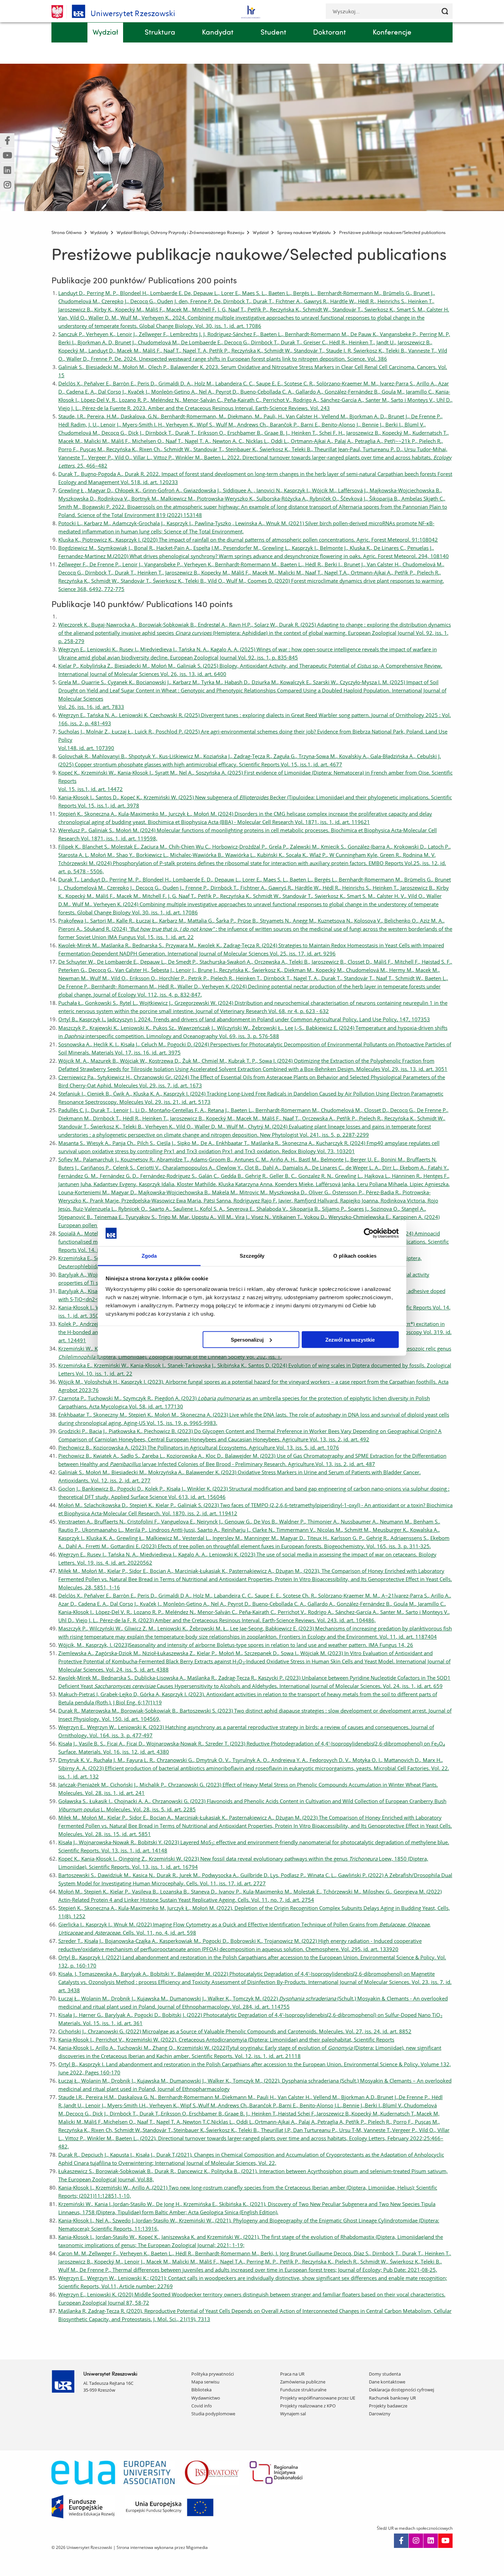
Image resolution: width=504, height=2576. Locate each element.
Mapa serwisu (205, 2382)
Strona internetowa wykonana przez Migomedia (162, 2547)
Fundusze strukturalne (303, 2390)
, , (106, 1924)
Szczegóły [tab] (252, 1256)
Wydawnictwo (206, 2398)
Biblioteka (201, 2390)
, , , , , (151, 773)
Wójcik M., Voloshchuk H (88, 1382)
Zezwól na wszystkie (350, 1339)
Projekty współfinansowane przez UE (318, 2398)
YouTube (445, 2541)
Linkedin (431, 2541)
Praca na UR (292, 2374)
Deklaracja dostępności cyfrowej (401, 2390)
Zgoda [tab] (149, 1256)
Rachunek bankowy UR (392, 2398)
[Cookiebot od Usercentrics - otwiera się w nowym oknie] (369, 1233)
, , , (130, 715)
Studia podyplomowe (213, 2414)
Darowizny (380, 2414)
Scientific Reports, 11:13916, (125, 2229)
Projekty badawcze (388, 2406)
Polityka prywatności (213, 2374)
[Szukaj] (445, 11)
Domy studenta (385, 2374)
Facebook (401, 2541)
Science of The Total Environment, (204, 531)
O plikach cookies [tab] (355, 1256)
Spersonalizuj (247, 1339)
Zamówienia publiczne (303, 2382)
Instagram (416, 2541)
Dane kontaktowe (387, 2382)
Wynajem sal (293, 2414)
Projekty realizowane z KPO (308, 2406)
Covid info (202, 2406)
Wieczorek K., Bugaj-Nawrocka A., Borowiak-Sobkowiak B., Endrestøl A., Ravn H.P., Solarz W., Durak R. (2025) (255, 633)
